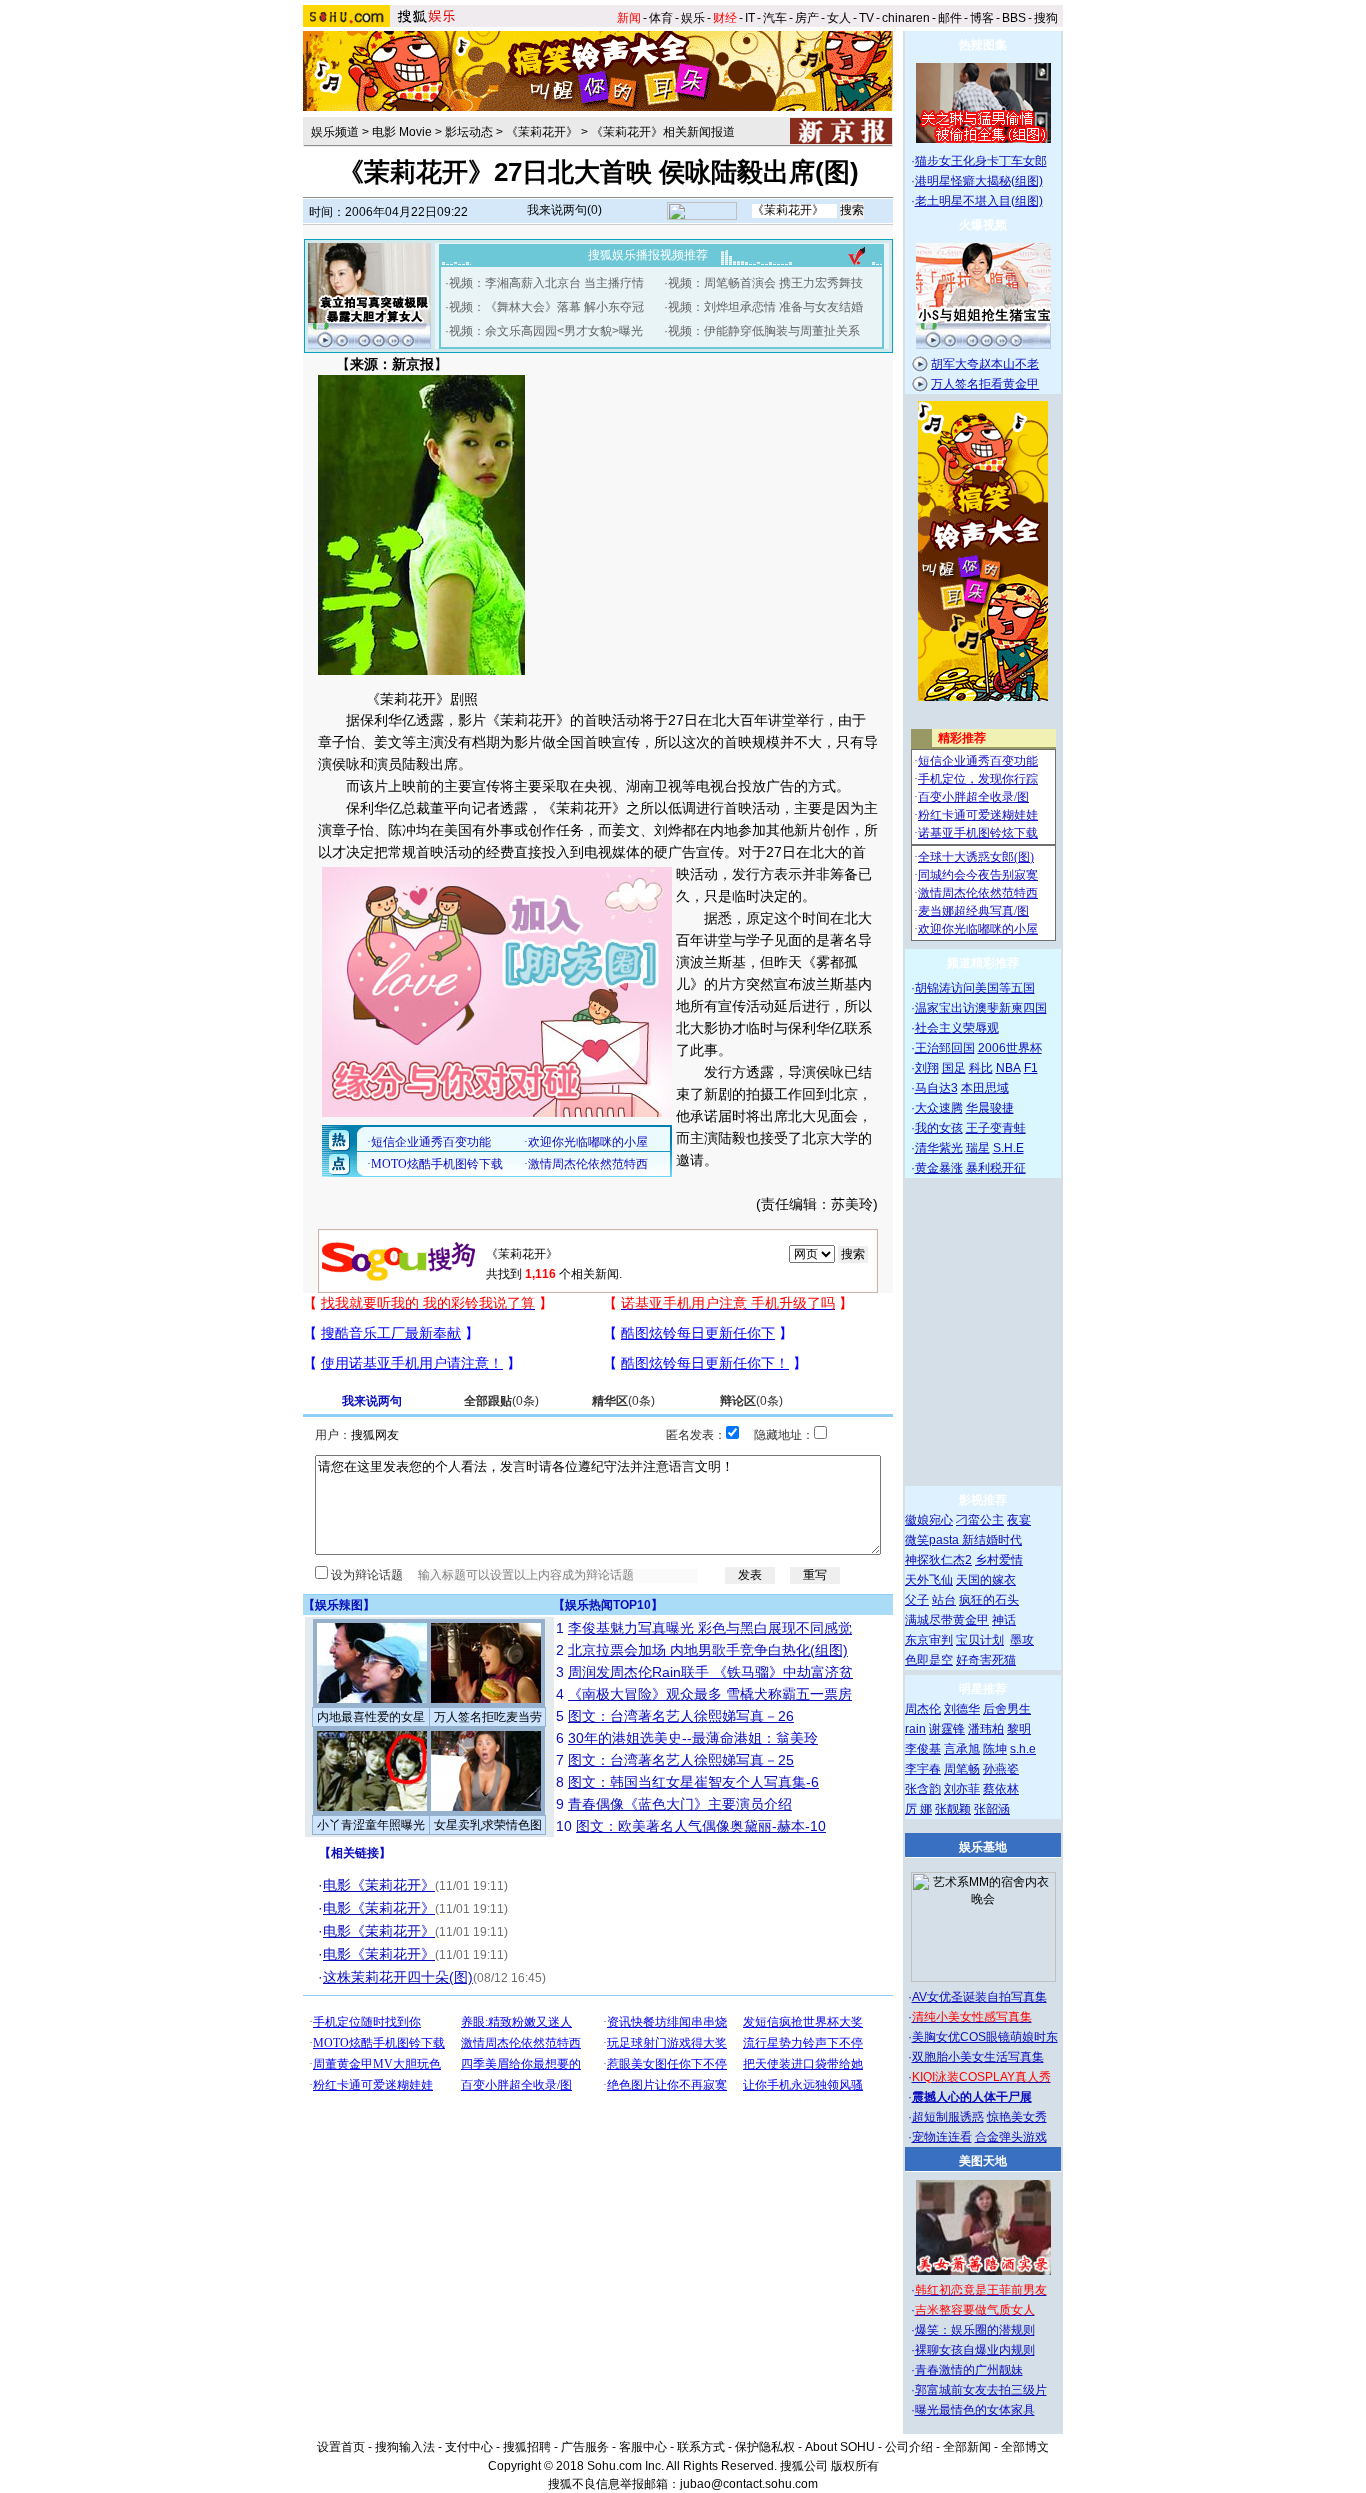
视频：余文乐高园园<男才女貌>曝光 (546, 331)
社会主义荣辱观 (957, 1028)
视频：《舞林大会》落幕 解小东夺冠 (546, 307)
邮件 (950, 18)
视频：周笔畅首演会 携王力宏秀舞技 (765, 283)
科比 (981, 1068)
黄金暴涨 (939, 1168)
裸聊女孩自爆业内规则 (975, 2350)
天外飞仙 (929, 1580)
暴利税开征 (996, 1168)
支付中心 (469, 2447)
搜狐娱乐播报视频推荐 (648, 255)
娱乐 (693, 18)
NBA (1008, 1068)
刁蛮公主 (980, 1520)
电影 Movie (402, 132)
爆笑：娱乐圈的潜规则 (975, 2330)
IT (750, 18)
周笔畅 (962, 1769)
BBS (1014, 18)
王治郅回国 (945, 1048)
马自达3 (936, 1088)
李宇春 (923, 1769)
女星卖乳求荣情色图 (488, 1825)
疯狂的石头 (989, 1600)
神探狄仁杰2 (938, 1560)
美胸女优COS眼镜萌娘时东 (985, 2037)
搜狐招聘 (527, 2447)
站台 (944, 1600)
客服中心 (643, 2447)
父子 (917, 1600)
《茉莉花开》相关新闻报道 (663, 132)
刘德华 (962, 1709)
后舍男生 (1007, 1709)
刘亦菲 (962, 1789)
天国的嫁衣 (986, 1580)
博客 (982, 18)
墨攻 (1022, 1640)
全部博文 (1025, 2447)
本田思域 (985, 1088)
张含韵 (923, 1789)
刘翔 (927, 1068)
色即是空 (929, 1660)
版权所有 (855, 2466)
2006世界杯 (1010, 1048)
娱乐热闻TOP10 (608, 1605)
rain (915, 1729)
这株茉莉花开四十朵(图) (398, 1977)
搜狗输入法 (405, 2447)
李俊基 (923, 1749)
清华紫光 (939, 1148)
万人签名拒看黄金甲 (985, 384)
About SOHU (840, 2447)
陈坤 (995, 1749)
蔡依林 (1001, 1789)
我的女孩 (939, 1128)
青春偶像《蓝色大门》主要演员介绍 (680, 1804)
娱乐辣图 (339, 1605)
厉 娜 (918, 1809)
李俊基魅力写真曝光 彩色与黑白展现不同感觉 (710, 1628)
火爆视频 (983, 225)
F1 (1031, 1068)
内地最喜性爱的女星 (371, 1717)
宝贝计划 (980, 1640)
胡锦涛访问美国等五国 (975, 988)
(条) (501, 1401)
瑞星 (978, 1148)
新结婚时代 (992, 1540)
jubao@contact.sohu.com (749, 2484)
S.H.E (1008, 1148)
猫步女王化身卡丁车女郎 (981, 161)
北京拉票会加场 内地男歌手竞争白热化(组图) (708, 1650)
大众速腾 (939, 1108)
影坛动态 (469, 132)
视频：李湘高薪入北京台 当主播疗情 (546, 283)
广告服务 (585, 2447)
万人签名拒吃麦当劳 (488, 1717)
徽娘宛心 (929, 1520)
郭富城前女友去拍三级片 (981, 2390)
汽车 (775, 18)
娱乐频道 (335, 132)
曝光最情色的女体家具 (975, 2410)
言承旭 (962, 1749)
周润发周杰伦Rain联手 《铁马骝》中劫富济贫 (710, 1672)
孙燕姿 (1001, 1769)
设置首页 (341, 2447)
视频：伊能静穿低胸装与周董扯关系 (764, 331)
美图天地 (983, 2161)
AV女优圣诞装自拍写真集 (979, 1997)
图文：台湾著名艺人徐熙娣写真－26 (681, 1716)
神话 (1004, 1620)
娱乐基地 (983, 1847)
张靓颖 (953, 1809)
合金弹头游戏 (1011, 2137)
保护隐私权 (765, 2447)
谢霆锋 (947, 1729)
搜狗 (1046, 18)
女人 (839, 18)
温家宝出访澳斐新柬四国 (981, 1008)
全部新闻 (967, 2447)
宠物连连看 (942, 2137)
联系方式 (701, 2447)
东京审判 (929, 1640)
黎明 (1019, 1729)
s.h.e (1023, 1749)
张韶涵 (992, 1809)
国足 (954, 1068)
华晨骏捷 (990, 1108)
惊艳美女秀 (1017, 2117)
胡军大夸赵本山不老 (985, 364)
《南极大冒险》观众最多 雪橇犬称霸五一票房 (710, 1694)
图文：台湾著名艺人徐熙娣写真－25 (681, 1760)
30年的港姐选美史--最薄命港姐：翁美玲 (693, 1738)
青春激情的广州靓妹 (969, 2370)
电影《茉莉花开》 (379, 1885)
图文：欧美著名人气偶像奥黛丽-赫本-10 (701, 1826)
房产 (807, 18)
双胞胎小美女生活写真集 (978, 2057)
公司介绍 (909, 2447)
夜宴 (1019, 1520)
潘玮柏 (986, 1729)
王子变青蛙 (996, 1128)
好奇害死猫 (986, 1660)
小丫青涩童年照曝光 (371, 1825)
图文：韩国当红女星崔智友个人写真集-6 (693, 1782)
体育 (661, 18)
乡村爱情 (999, 1560)
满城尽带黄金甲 (947, 1620)
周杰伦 (923, 1709)
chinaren (906, 18)
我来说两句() (564, 210)
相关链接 (355, 1853)
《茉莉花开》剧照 (422, 699)
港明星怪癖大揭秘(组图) (979, 181)
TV (866, 18)
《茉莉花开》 (542, 132)
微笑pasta (933, 1540)
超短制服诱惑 (948, 2117)
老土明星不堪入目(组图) (979, 201)
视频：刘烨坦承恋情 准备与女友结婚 (765, 307)
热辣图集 (983, 45)
